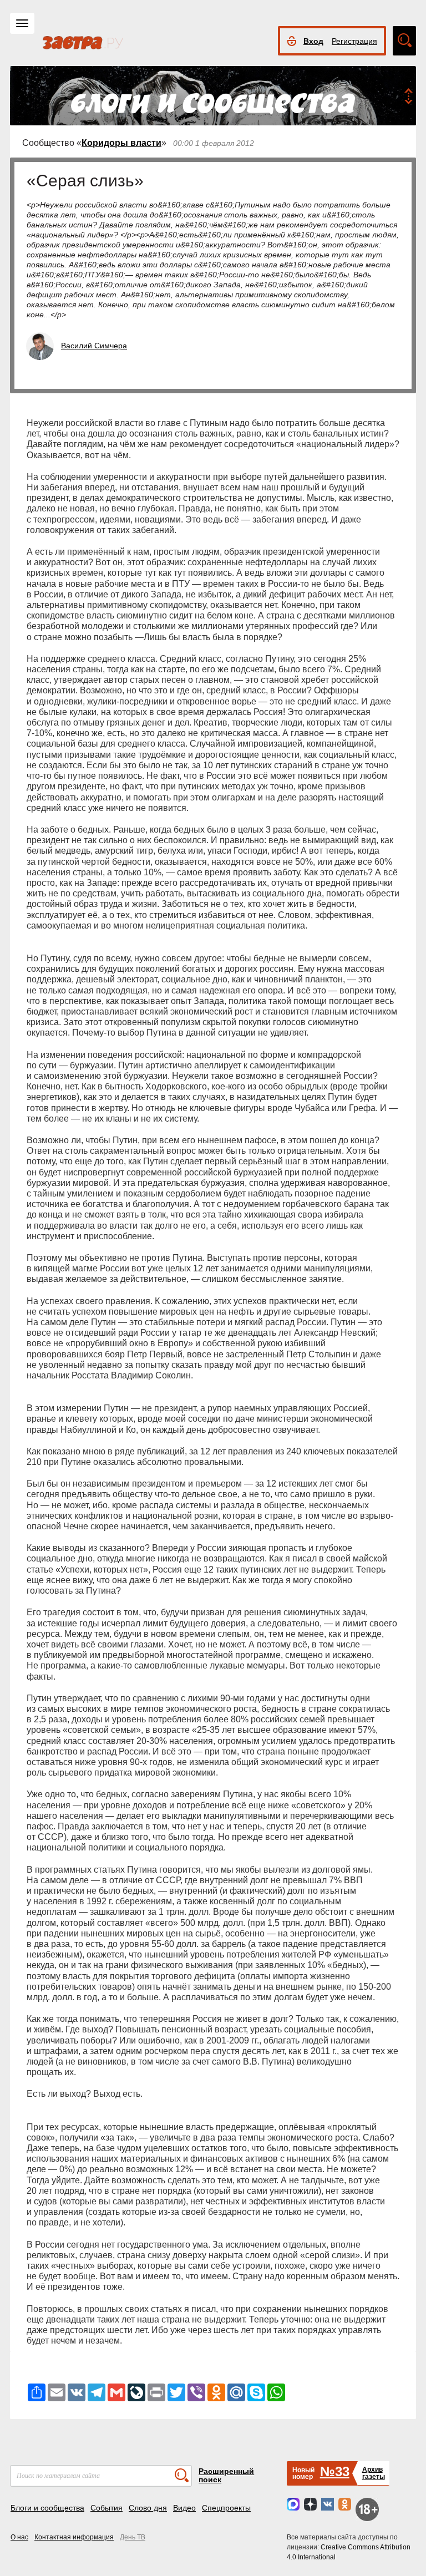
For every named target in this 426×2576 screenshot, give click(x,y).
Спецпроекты (226, 2508)
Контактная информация (74, 2537)
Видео (184, 2508)
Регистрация (354, 41)
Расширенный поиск (226, 2475)
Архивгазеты (374, 2473)
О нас (19, 2537)
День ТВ (133, 2537)
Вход (313, 41)
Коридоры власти (121, 143)
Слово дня (148, 2508)
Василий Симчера (94, 346)
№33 (335, 2471)
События (106, 2508)
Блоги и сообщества (47, 2508)
